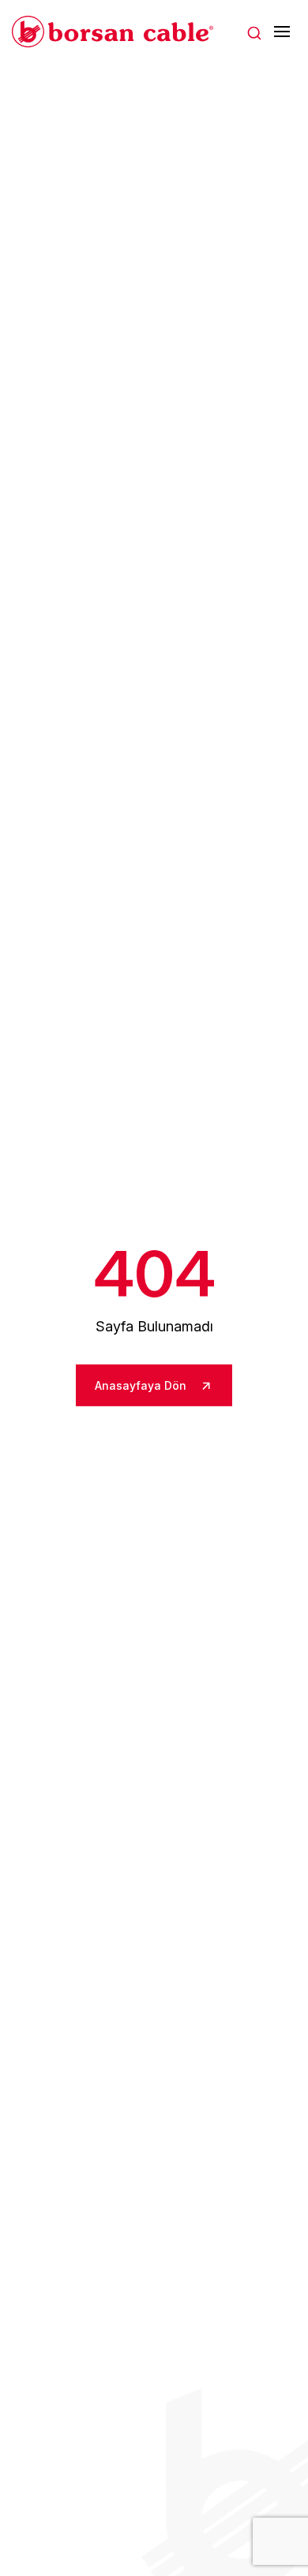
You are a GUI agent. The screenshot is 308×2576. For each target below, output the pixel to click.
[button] (254, 32)
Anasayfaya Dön (142, 1385)
